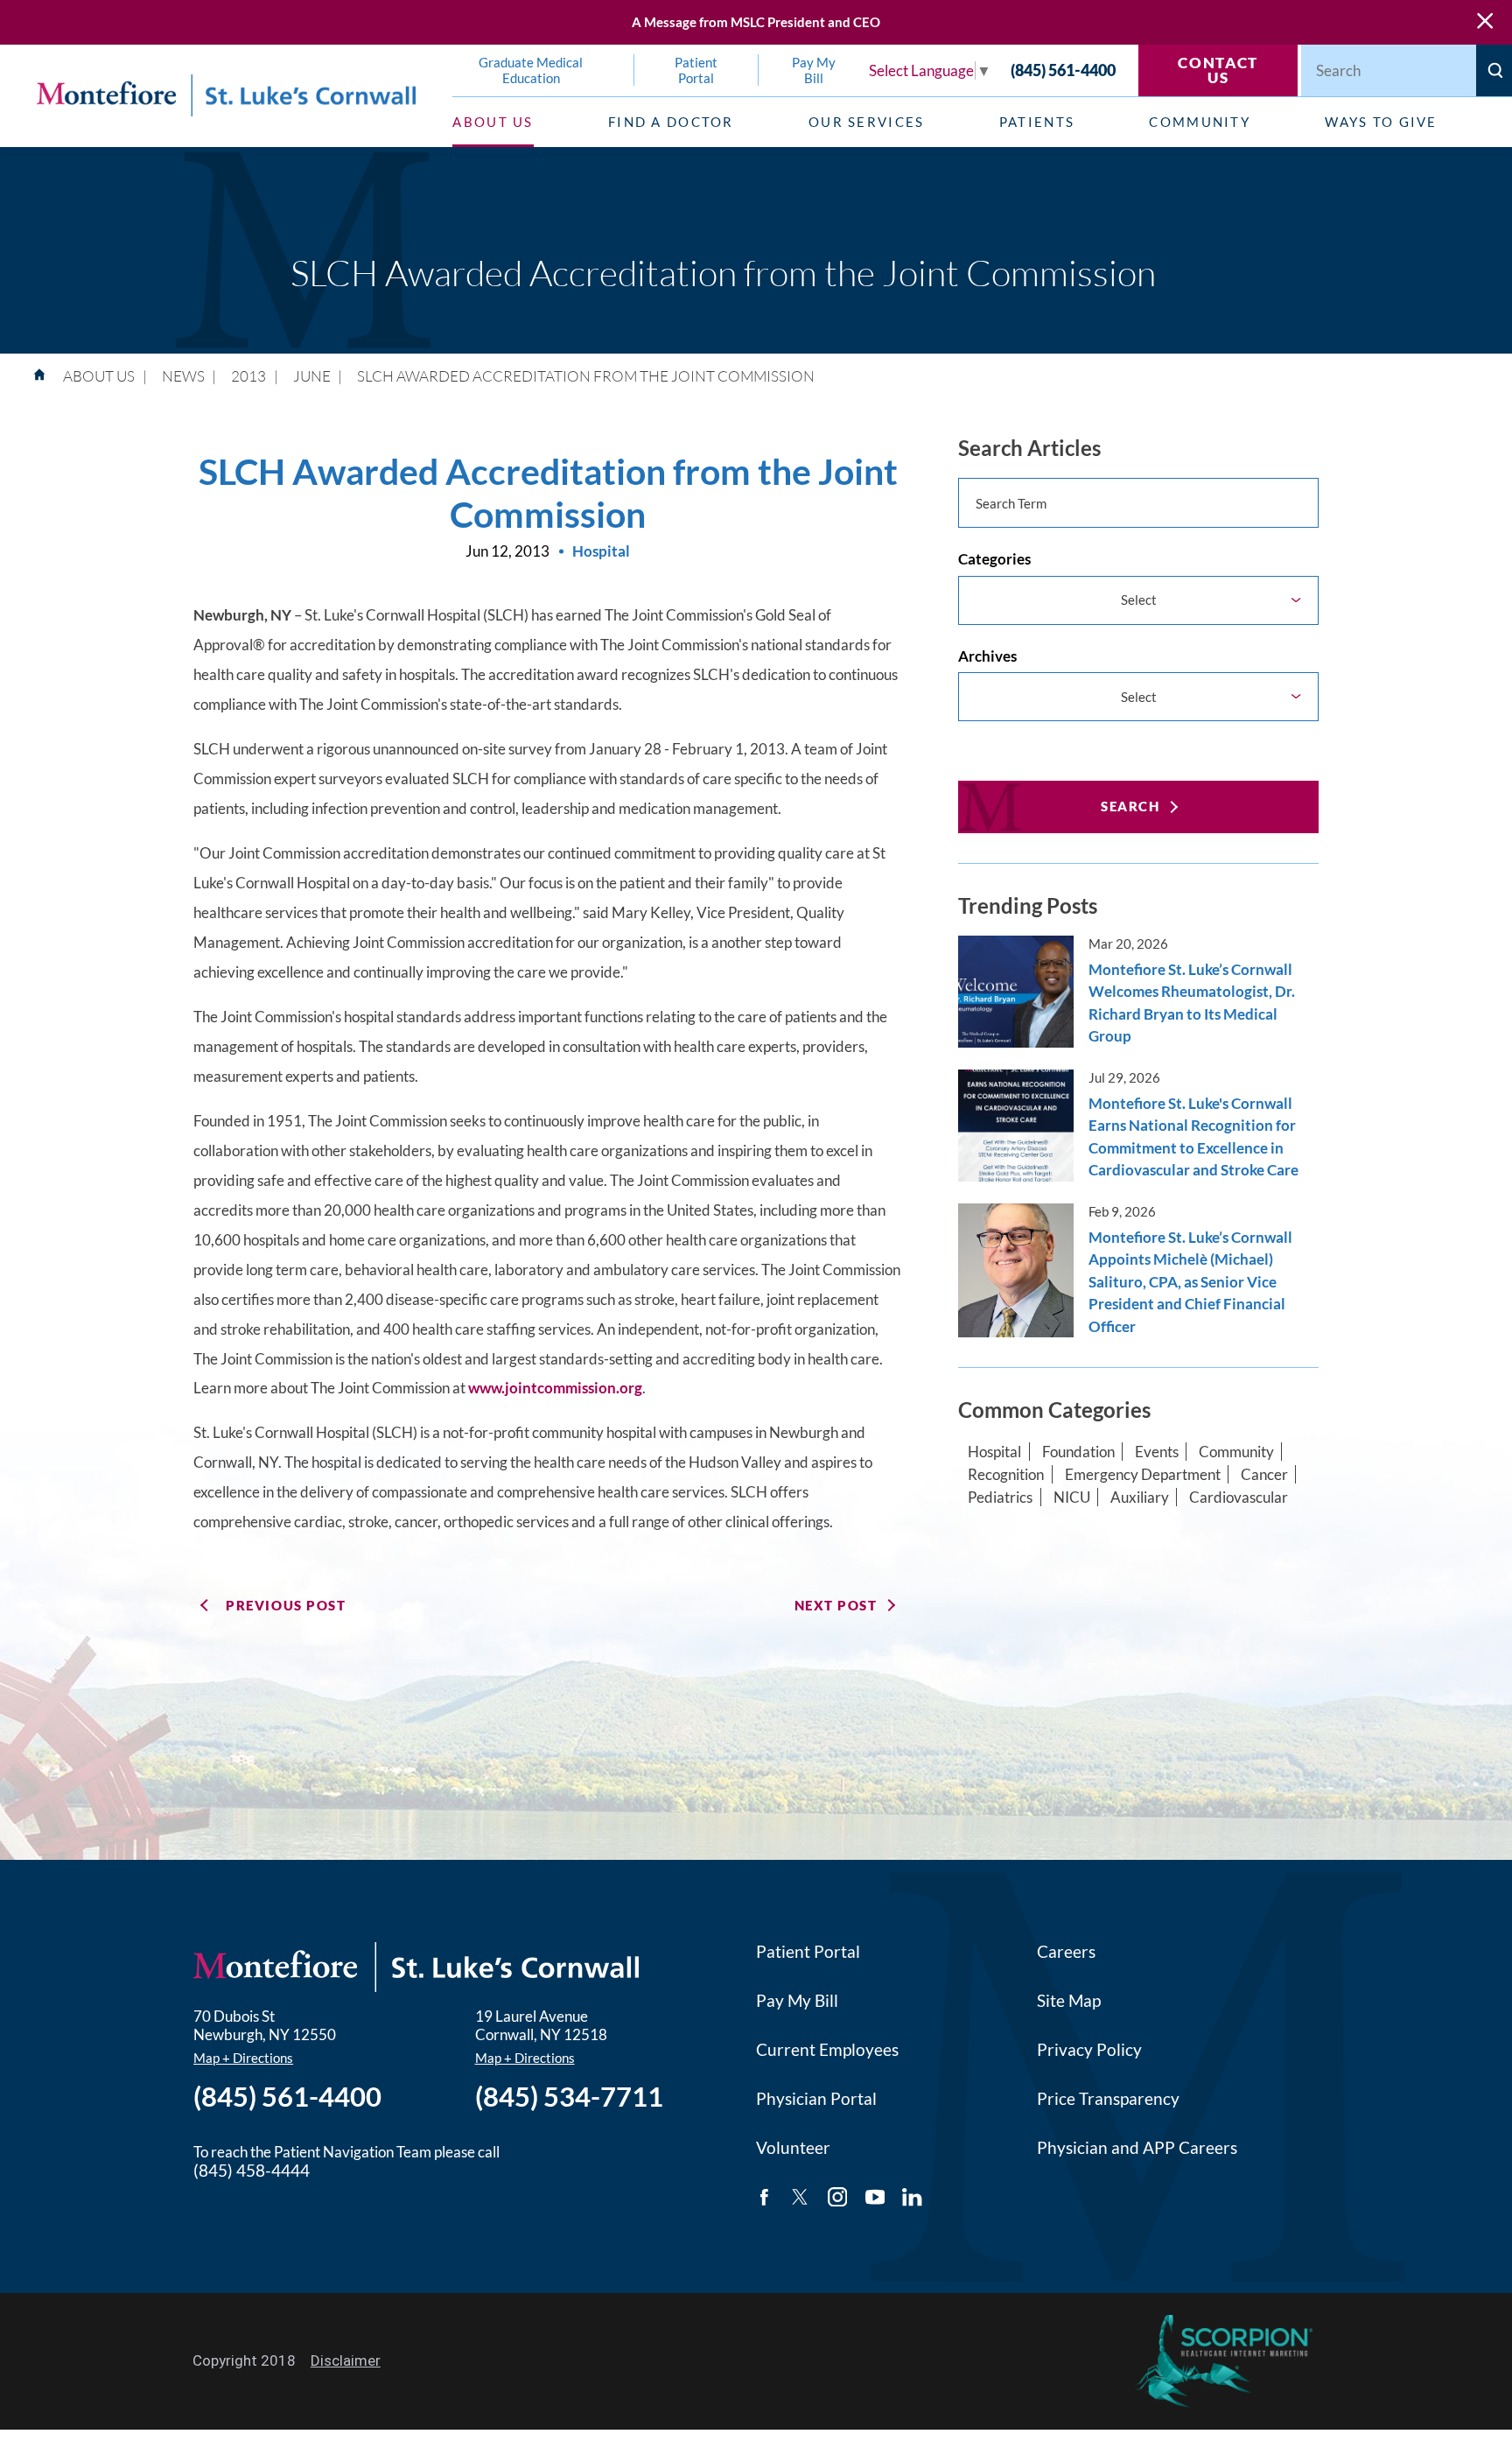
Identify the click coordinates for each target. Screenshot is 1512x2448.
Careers (1066, 1952)
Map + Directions (243, 2058)
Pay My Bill (797, 2001)
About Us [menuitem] (493, 122)
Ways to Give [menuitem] (1381, 122)
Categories (994, 559)
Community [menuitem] (1200, 122)
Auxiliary (1140, 1497)
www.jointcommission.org (555, 1388)
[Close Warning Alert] (1485, 22)
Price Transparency (1108, 2099)
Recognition (1006, 1474)
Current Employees (827, 2050)
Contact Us (1218, 70)
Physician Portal (816, 2099)
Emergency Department (1143, 1474)
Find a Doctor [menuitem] (671, 122)
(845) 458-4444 (252, 2171)
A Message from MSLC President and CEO (756, 22)
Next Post (836, 1605)
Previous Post (286, 1605)
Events (1157, 1452)
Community (1236, 1452)
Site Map (1069, 2001)
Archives (987, 656)
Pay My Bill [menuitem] (814, 70)
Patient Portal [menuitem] (696, 70)
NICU (1072, 1497)
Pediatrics (1000, 1497)
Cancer (1264, 1474)
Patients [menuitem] (1037, 122)
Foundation (1078, 1452)
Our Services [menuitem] (867, 122)
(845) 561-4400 (1063, 70)
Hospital (994, 1452)
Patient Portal (808, 1952)
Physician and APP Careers (1137, 2148)
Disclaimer (346, 2360)
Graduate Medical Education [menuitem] (531, 70)
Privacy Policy (1089, 2050)
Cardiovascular (1239, 1497)
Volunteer (793, 2148)
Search (1130, 806)
